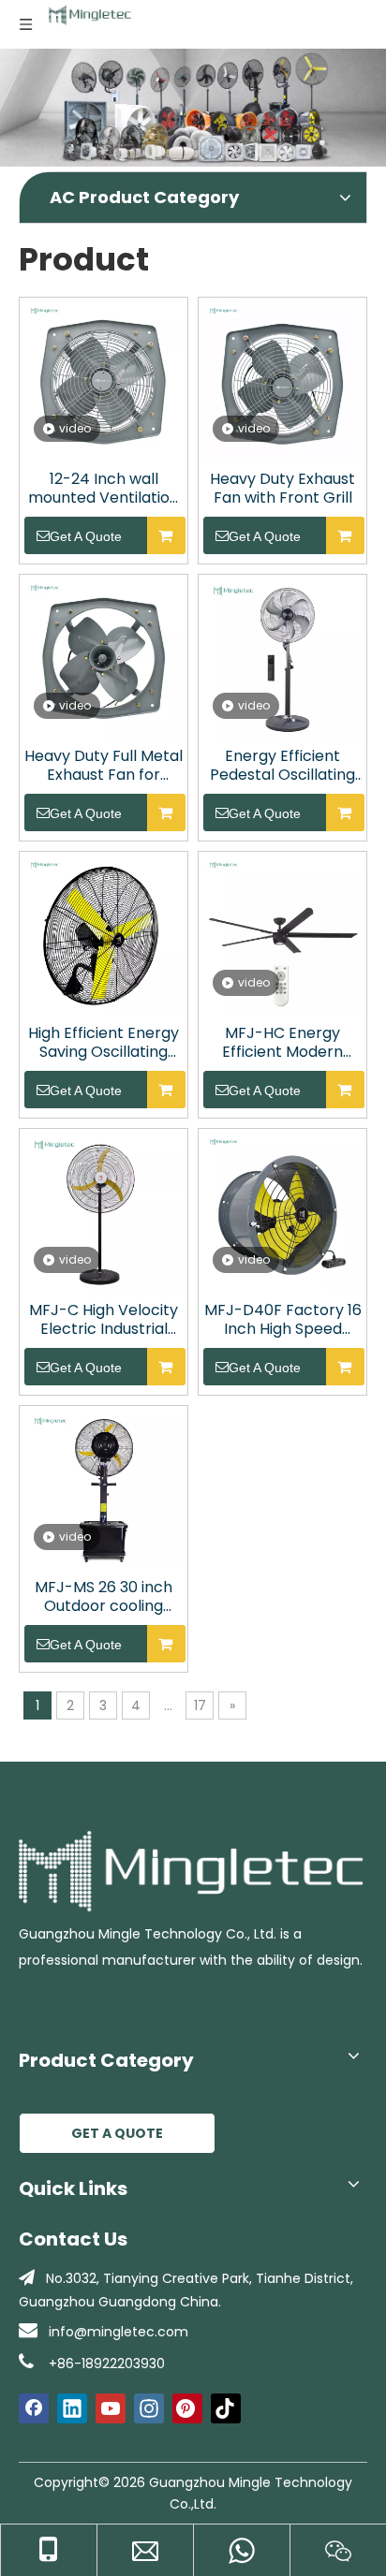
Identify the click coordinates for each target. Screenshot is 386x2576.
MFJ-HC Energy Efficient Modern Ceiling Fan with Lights (282, 1043)
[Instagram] (149, 2408)
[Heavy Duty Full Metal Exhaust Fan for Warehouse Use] (104, 657)
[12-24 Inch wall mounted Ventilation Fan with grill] (104, 380)
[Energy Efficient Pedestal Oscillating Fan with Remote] (282, 657)
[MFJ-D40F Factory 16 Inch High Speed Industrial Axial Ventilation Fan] (282, 1211)
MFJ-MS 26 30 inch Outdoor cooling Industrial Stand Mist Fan (104, 1597)
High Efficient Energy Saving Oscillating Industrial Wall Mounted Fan (104, 1043)
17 (200, 1705)
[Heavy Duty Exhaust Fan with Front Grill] (282, 380)
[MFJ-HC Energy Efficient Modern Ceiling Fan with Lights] (282, 934)
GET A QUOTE (117, 2133)
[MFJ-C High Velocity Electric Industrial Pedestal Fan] (104, 1211)
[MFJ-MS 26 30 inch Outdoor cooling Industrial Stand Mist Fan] (104, 1488)
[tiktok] (226, 2408)
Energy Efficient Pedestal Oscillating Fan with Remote (282, 766)
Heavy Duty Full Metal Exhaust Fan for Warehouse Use (104, 766)
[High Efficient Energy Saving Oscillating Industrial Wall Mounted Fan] (104, 934)
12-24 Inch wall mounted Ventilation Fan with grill (104, 489)
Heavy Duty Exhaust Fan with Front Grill (282, 489)
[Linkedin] (72, 2408)
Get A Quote (86, 536)
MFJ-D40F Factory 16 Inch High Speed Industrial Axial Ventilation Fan (283, 1320)
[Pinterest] (187, 2408)
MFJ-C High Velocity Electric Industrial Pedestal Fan (104, 1320)
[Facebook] (34, 2408)
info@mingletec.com (119, 2332)
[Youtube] (111, 2408)
